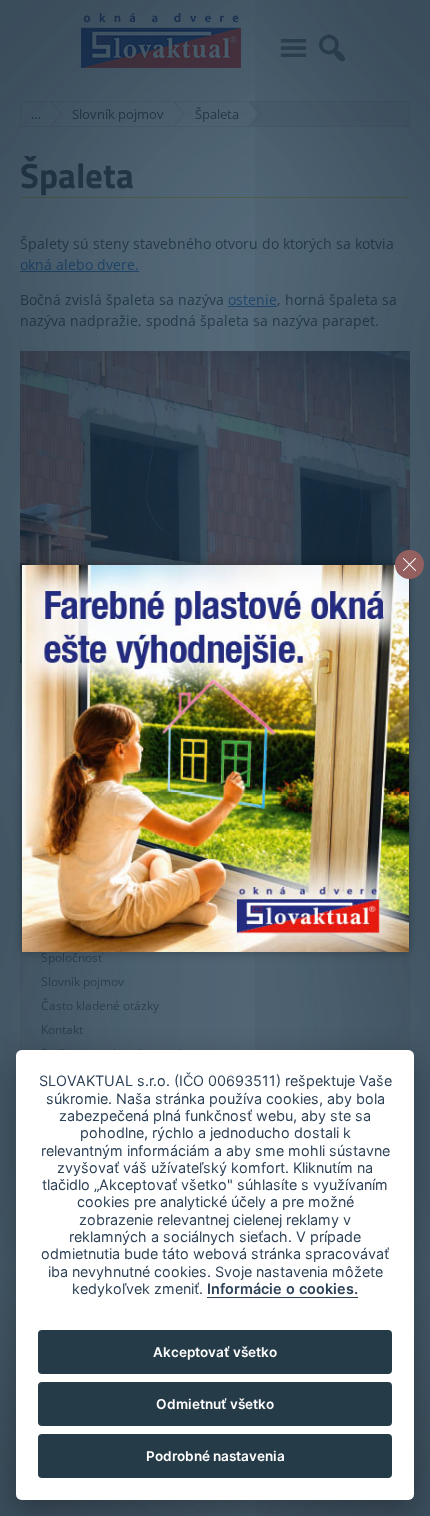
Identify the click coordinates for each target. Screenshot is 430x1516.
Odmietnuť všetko (215, 1404)
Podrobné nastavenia (215, 1456)
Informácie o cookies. (282, 1288)
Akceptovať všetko (215, 1352)
